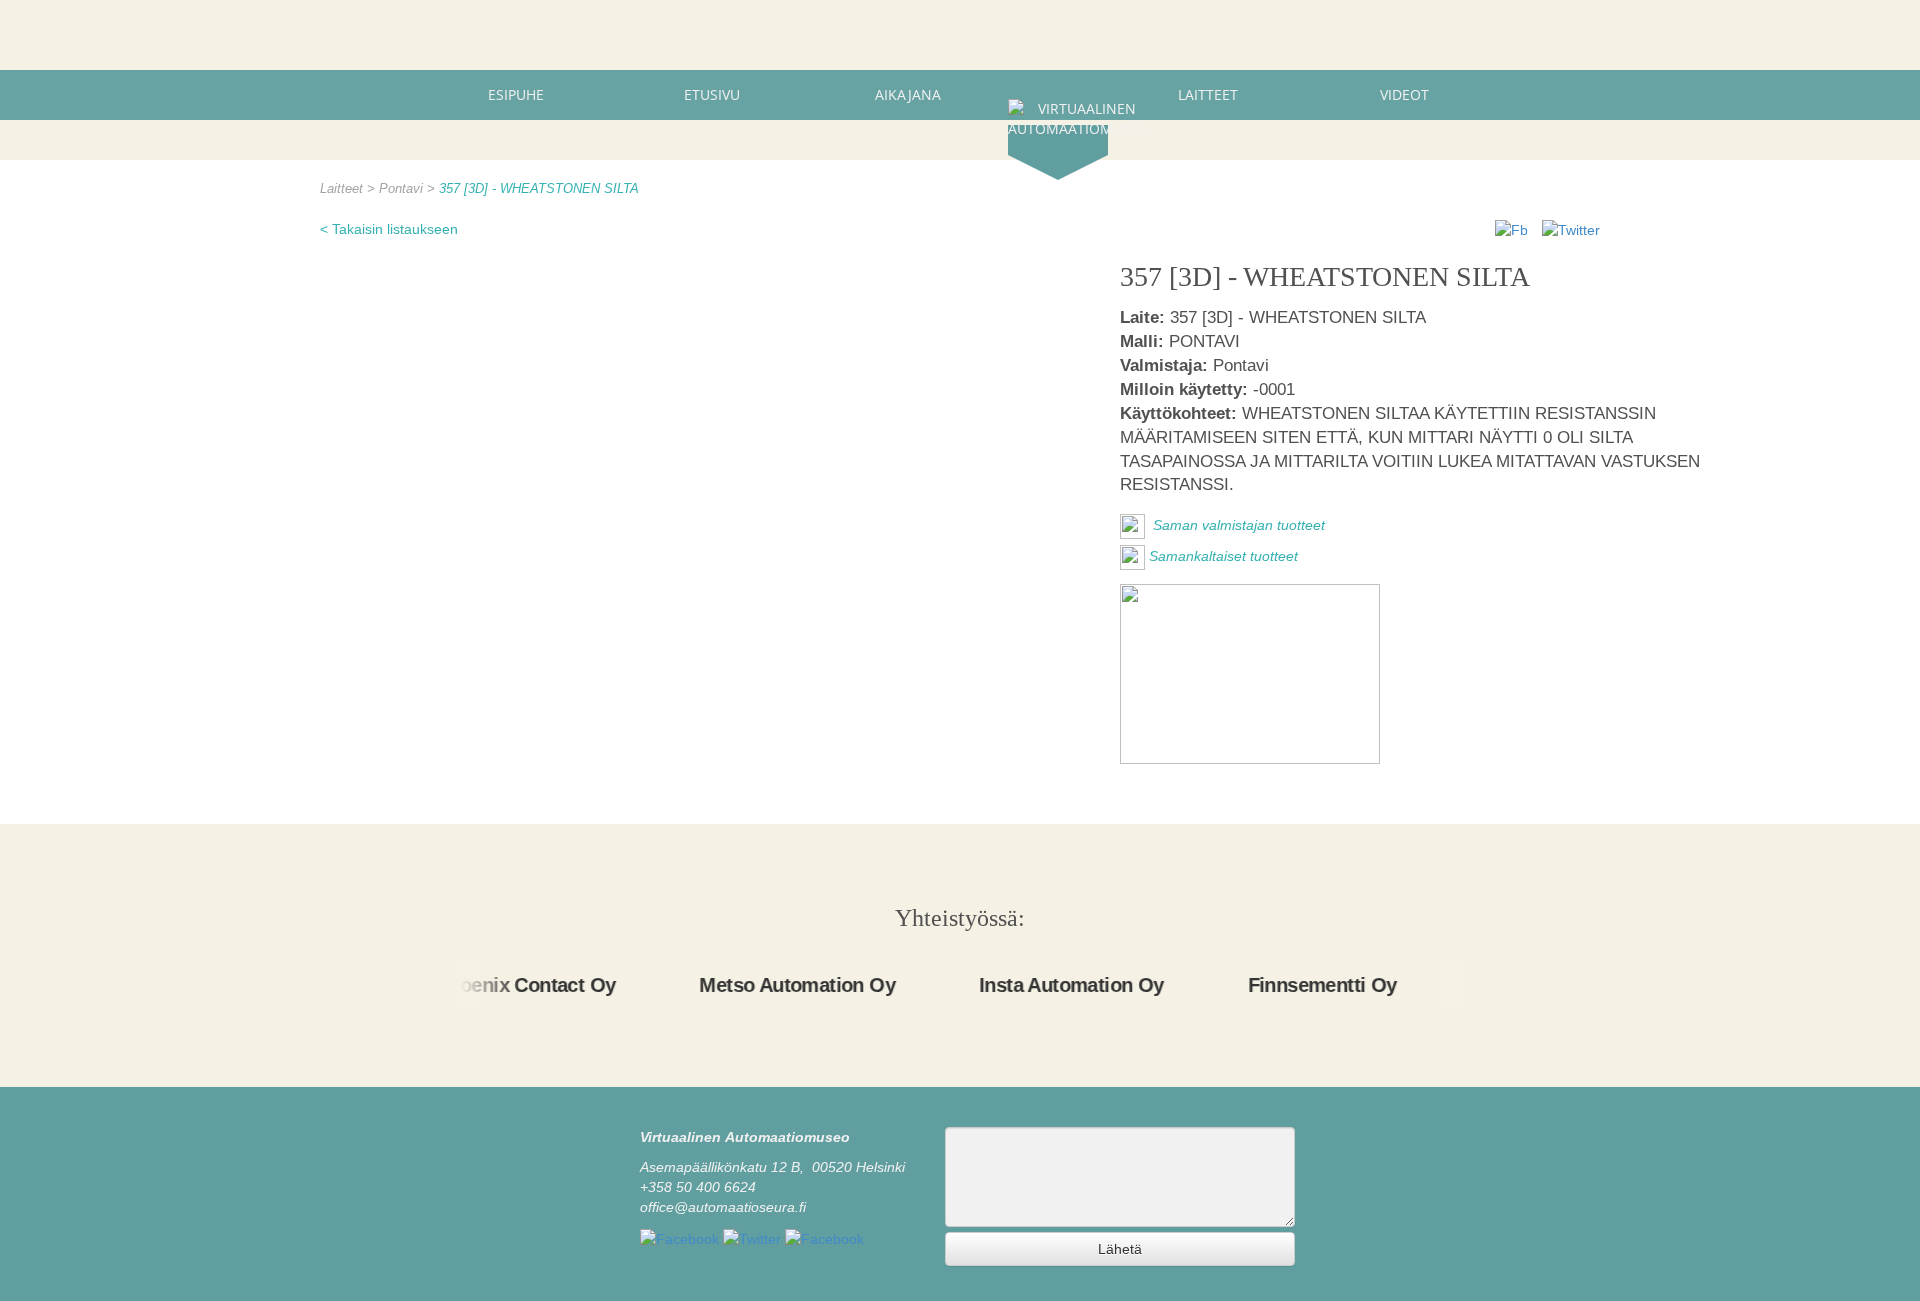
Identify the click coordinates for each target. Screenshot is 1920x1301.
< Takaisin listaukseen (389, 229)
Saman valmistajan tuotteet (1237, 525)
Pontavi (403, 189)
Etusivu (712, 94)
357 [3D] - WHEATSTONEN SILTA (539, 189)
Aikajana (908, 94)
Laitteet (1208, 94)
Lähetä (1120, 1249)
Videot (1404, 94)
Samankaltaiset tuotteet (1223, 556)
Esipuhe (516, 94)
